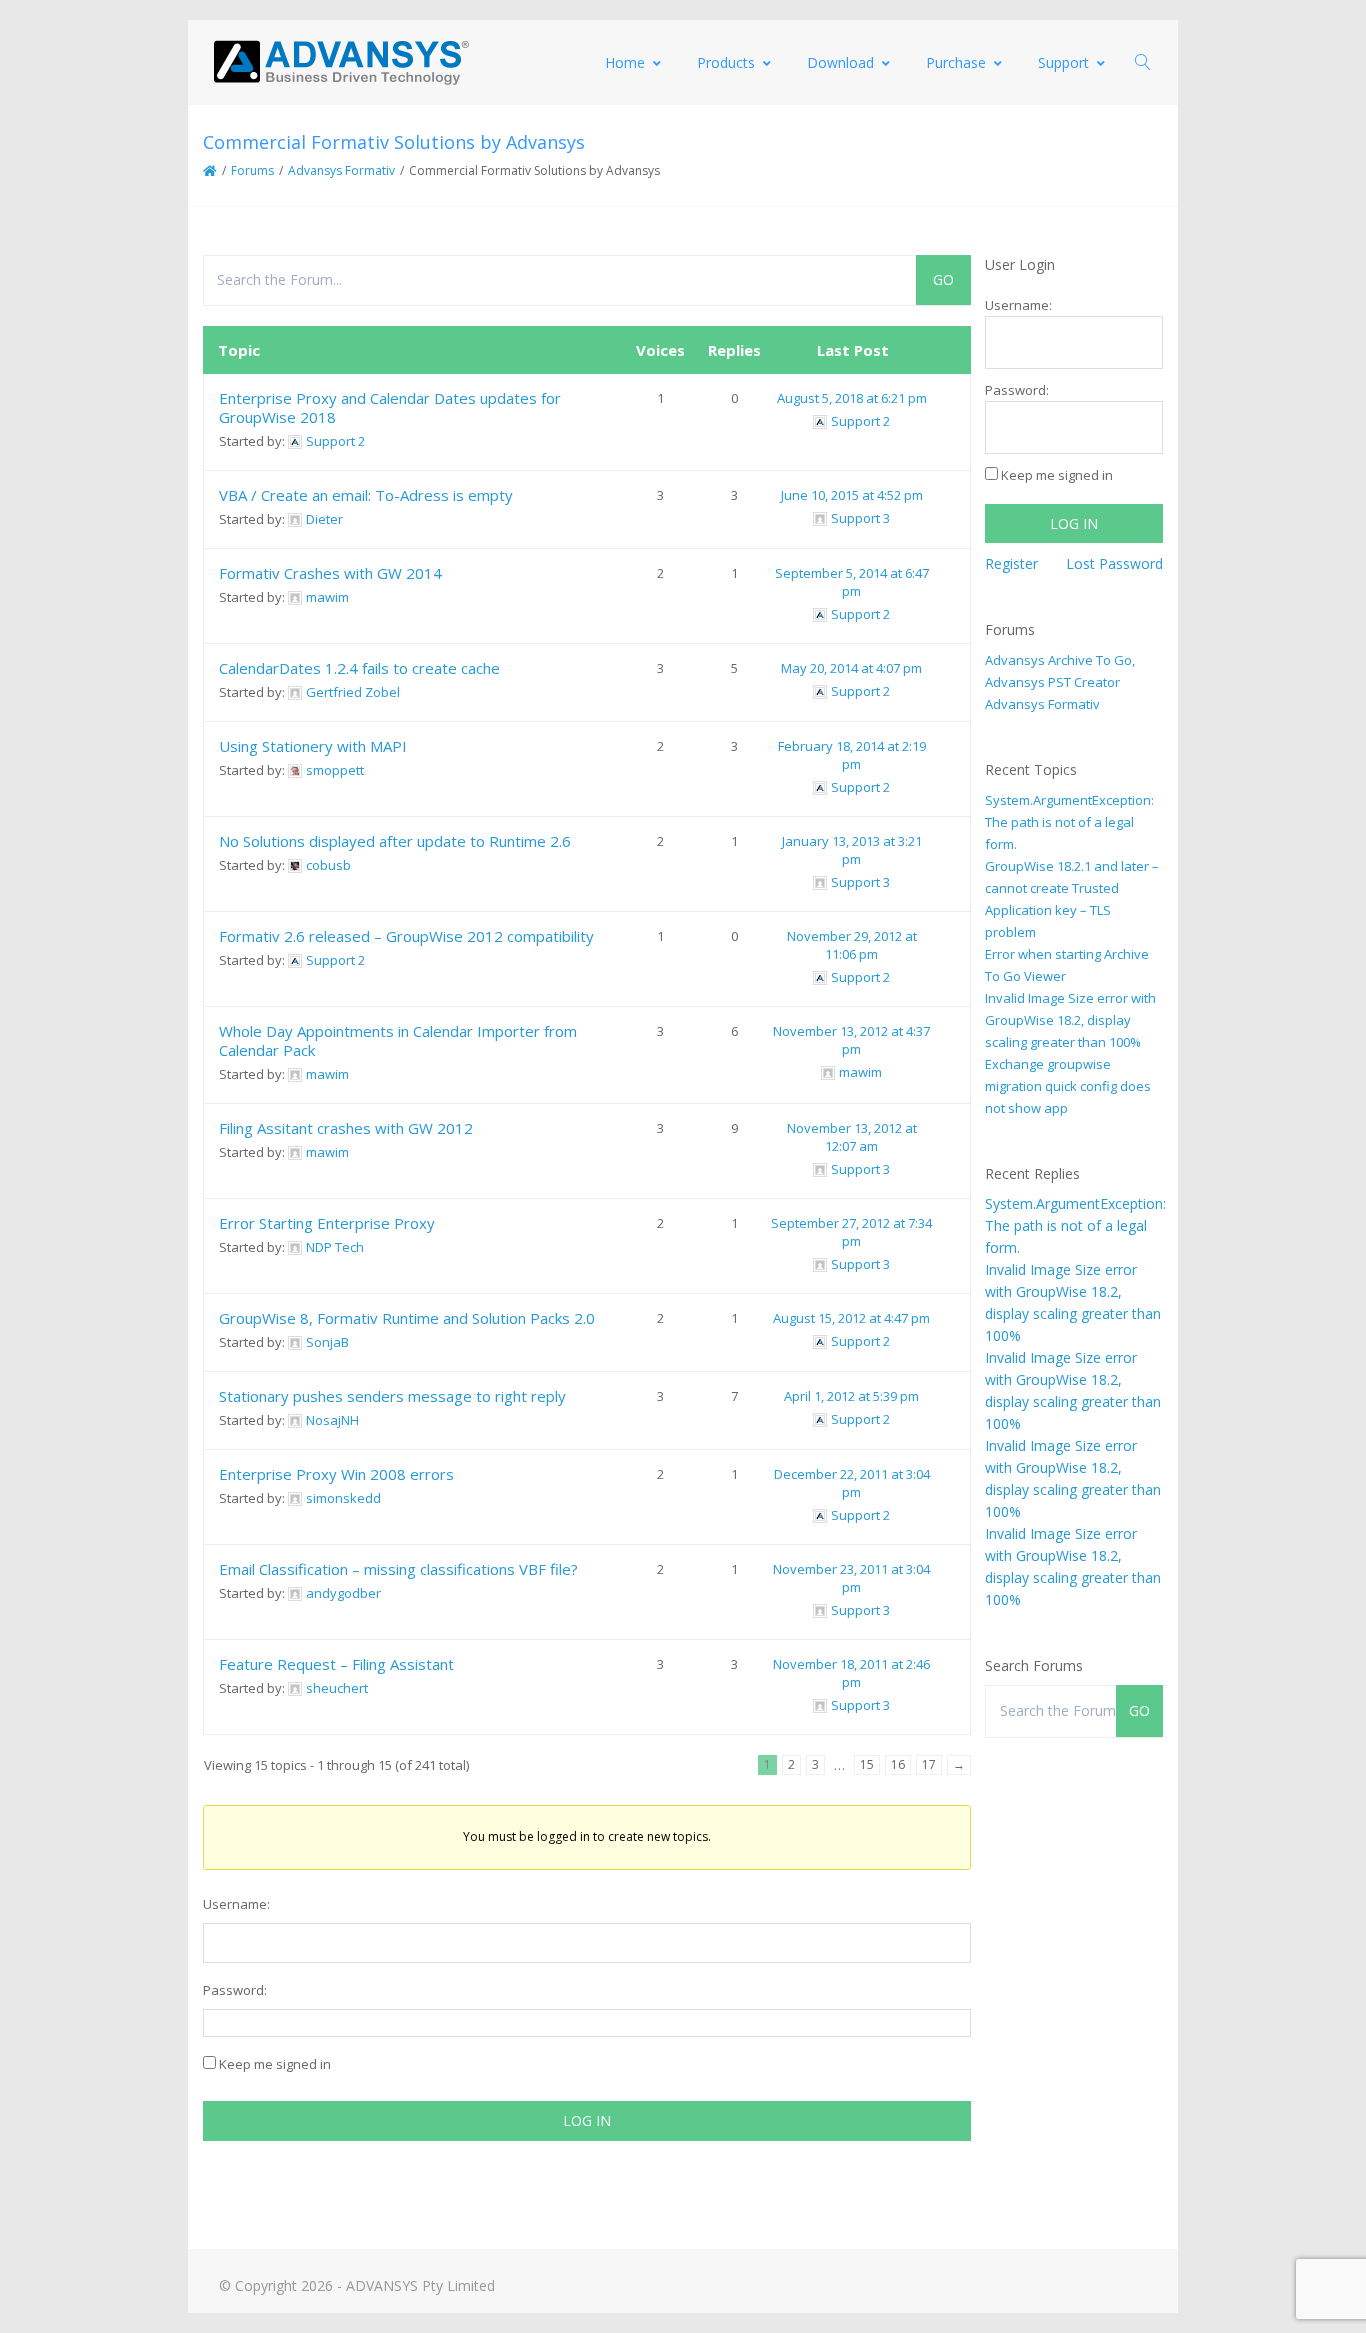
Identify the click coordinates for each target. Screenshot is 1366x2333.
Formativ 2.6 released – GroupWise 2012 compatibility (406, 936)
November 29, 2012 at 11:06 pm (852, 945)
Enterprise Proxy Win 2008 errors (336, 1474)
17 (929, 1764)
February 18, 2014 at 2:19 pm (852, 755)
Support (1063, 62)
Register (1011, 563)
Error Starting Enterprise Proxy (327, 1223)
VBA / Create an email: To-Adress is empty (366, 495)
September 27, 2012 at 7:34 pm (851, 1232)
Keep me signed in (275, 2064)
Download (840, 62)
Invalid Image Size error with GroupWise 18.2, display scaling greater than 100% (1070, 1020)
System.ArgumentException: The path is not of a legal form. (1069, 822)
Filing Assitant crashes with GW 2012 (346, 1128)
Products (726, 62)
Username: (236, 1904)
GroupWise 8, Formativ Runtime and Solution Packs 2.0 (407, 1318)
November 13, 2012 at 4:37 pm (851, 1040)
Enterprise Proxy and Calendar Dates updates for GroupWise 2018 (390, 407)
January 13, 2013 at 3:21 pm (852, 850)
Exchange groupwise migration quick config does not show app (1068, 1086)
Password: (235, 1990)
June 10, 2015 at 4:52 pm (852, 495)
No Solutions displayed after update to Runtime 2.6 (395, 841)
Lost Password (1114, 563)
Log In (587, 2120)
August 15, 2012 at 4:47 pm (851, 1318)
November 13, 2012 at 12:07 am (852, 1137)
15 (867, 1764)
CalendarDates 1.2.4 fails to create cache (359, 668)
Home (625, 62)
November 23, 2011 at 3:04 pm (851, 1578)
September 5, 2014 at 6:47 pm (852, 582)
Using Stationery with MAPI (313, 746)
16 (898, 1764)
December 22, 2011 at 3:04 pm (852, 1483)
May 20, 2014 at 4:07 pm (851, 668)
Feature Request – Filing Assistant (336, 1664)
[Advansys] (341, 62)
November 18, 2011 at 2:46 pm (851, 1673)
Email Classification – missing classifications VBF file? (398, 1569)
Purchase (956, 62)
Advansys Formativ (341, 170)
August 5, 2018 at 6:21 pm (852, 398)
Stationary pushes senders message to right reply (392, 1396)
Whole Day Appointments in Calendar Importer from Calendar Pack (398, 1040)
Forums (252, 170)
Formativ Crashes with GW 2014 (330, 573)
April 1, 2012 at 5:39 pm (851, 1396)
